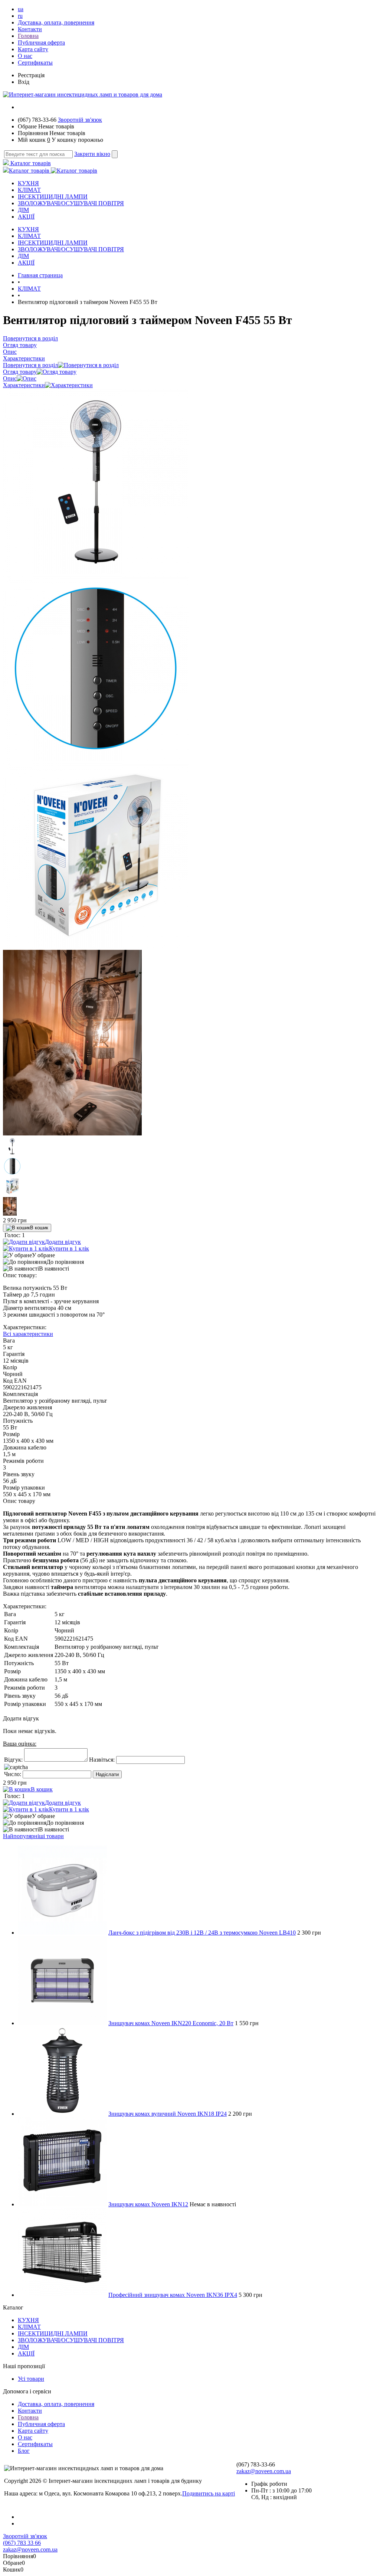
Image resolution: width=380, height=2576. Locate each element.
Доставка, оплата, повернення (56, 22)
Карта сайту (33, 49)
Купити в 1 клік (69, 1248)
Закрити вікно (92, 154)
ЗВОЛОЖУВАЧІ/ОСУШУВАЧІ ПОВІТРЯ (71, 203)
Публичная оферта (41, 43)
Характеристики (24, 385)
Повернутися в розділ (30, 365)
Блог (24, 2451)
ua (21, 9)
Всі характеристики (28, 1334)
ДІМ (23, 210)
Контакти (30, 29)
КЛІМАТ (29, 190)
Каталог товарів (30, 163)
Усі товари (31, 2379)
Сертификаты (35, 63)
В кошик (39, 1228)
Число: (13, 1774)
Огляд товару (20, 372)
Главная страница (40, 275)
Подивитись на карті (209, 2493)
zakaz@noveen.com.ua (264, 2471)
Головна (28, 36)
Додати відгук (63, 1242)
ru (20, 16)
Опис (10, 378)
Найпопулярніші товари (33, 1836)
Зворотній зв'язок (80, 120)
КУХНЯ (28, 183)
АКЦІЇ (26, 217)
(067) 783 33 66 (22, 2543)
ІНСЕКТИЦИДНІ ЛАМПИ (53, 197)
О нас (25, 56)
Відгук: (13, 1760)
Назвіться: (102, 1760)
